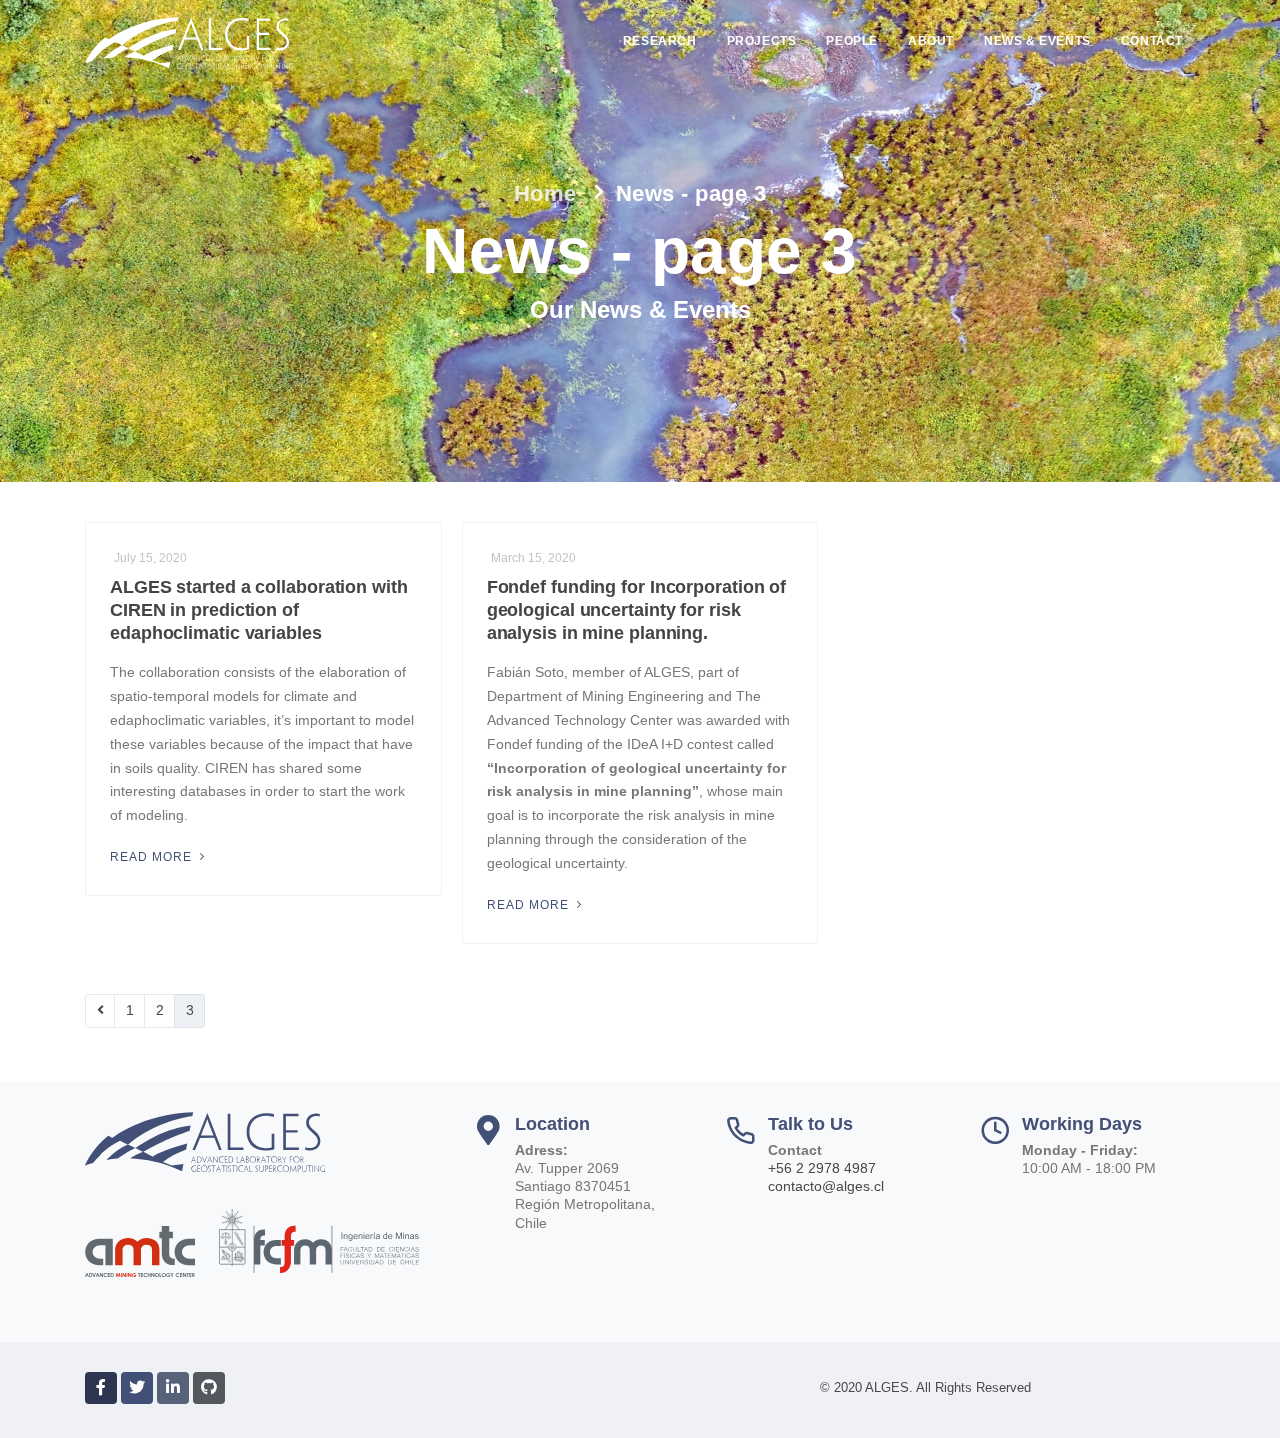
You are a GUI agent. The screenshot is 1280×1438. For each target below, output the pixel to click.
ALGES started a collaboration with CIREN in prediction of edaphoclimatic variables (259, 610)
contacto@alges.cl (826, 1186)
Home (545, 193)
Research (660, 41)
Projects (762, 41)
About (931, 41)
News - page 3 (691, 193)
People (852, 41)
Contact (1152, 41)
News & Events (1037, 41)
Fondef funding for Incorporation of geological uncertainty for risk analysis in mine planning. (637, 610)
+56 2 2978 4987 (822, 1168)
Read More (153, 857)
